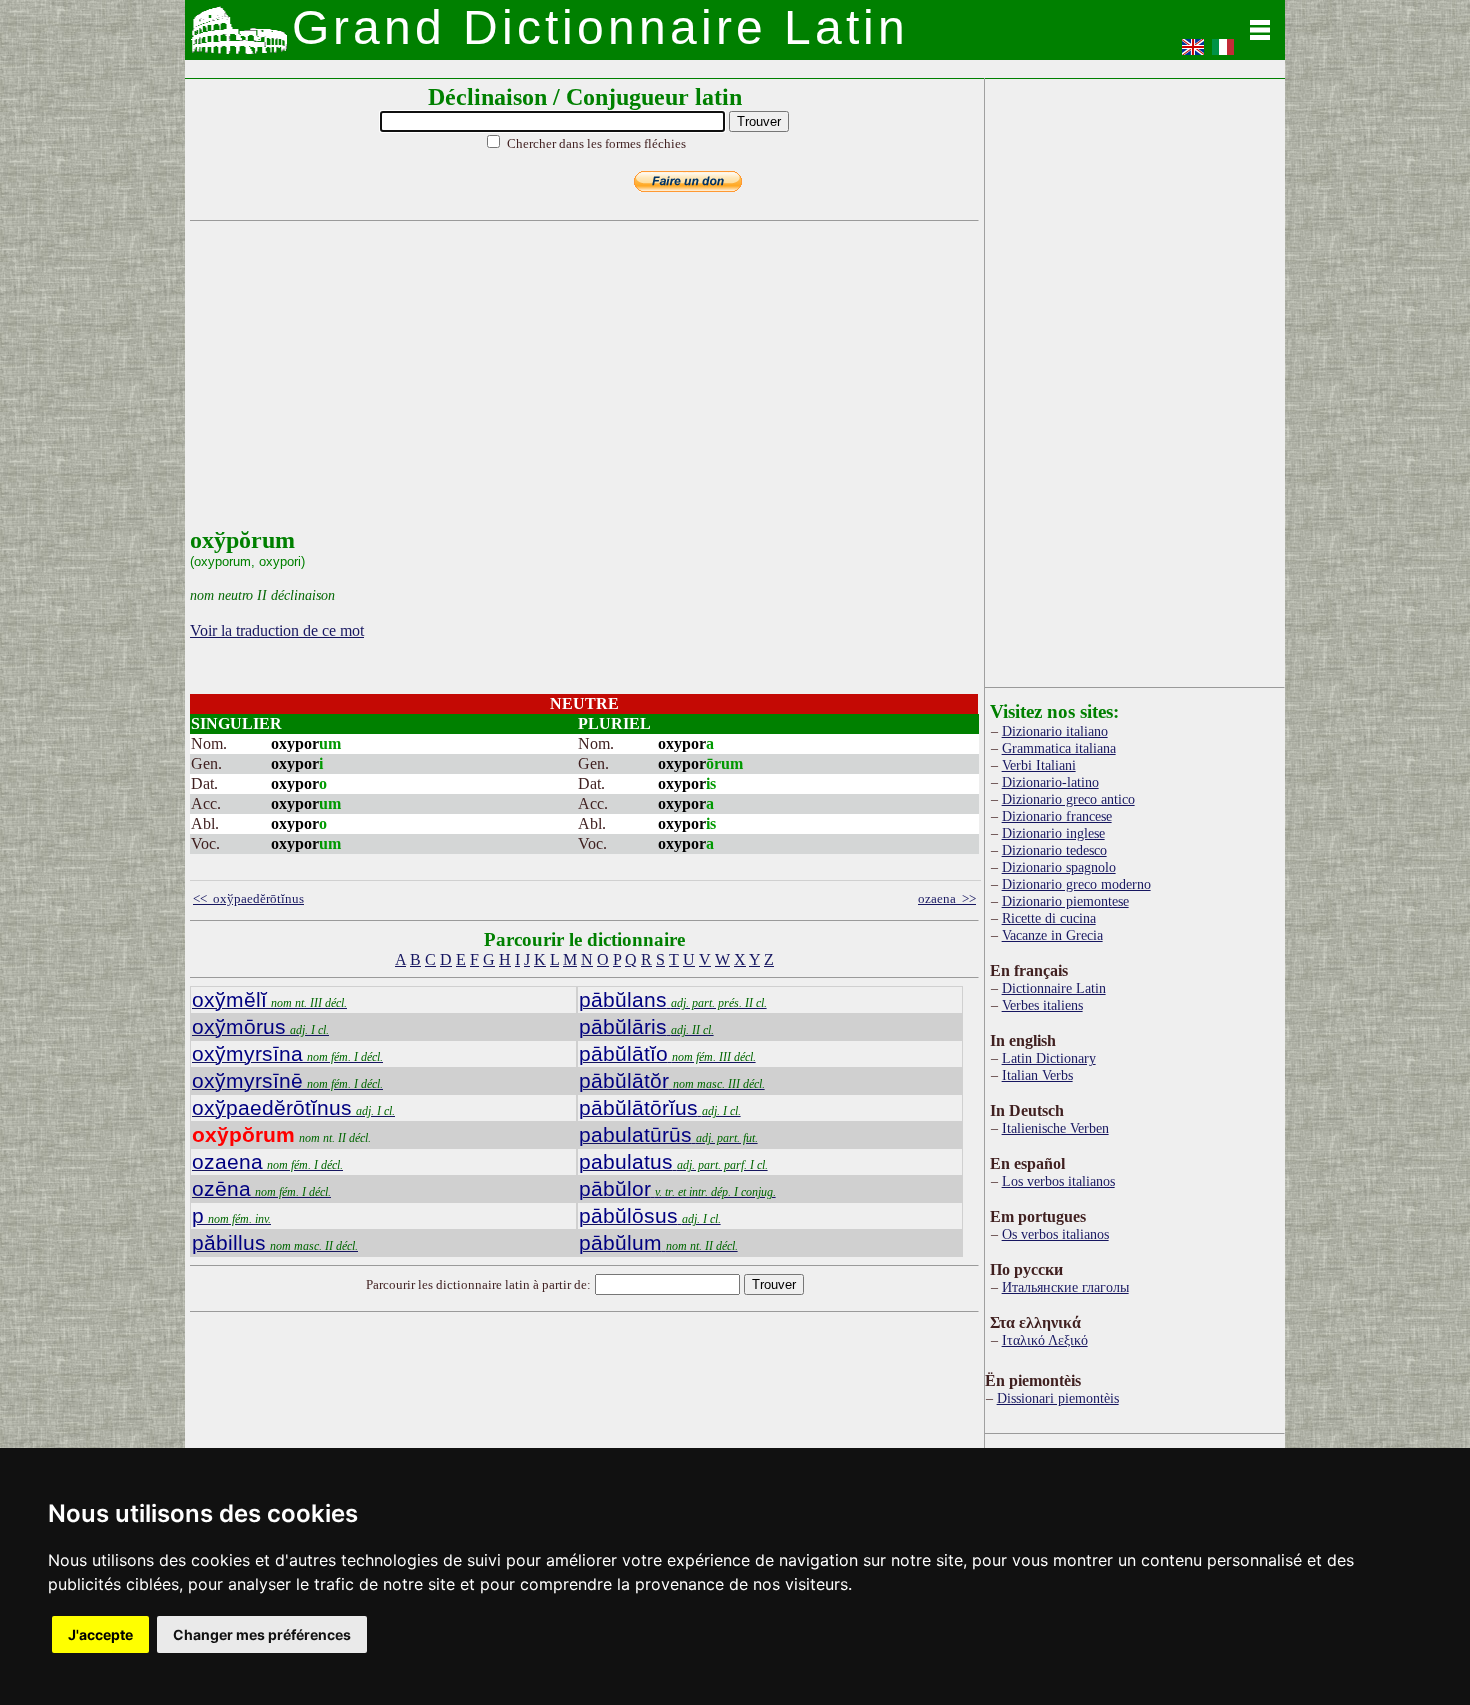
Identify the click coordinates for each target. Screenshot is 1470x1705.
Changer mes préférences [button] (262, 1634)
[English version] (1193, 53)
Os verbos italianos (1055, 1234)
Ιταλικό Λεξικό (1045, 1340)
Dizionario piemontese (1065, 901)
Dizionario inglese (1053, 833)
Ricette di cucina (1049, 918)
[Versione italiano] (1223, 53)
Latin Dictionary (1049, 1058)
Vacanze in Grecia (1052, 935)
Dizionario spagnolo (1059, 867)
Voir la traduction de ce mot (277, 630)
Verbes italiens (1042, 1005)
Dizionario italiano (1055, 731)
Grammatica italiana (1059, 748)
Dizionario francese (1057, 816)
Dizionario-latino (1050, 782)
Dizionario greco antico (1068, 799)
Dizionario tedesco (1054, 850)
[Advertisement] (580, 387)
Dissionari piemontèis (1058, 1398)
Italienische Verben (1055, 1128)
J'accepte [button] (100, 1634)
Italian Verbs (1037, 1075)
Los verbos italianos (1058, 1181)
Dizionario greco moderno (1076, 884)
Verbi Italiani (1039, 765)
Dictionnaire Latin (1054, 988)
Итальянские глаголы (1065, 1287)
